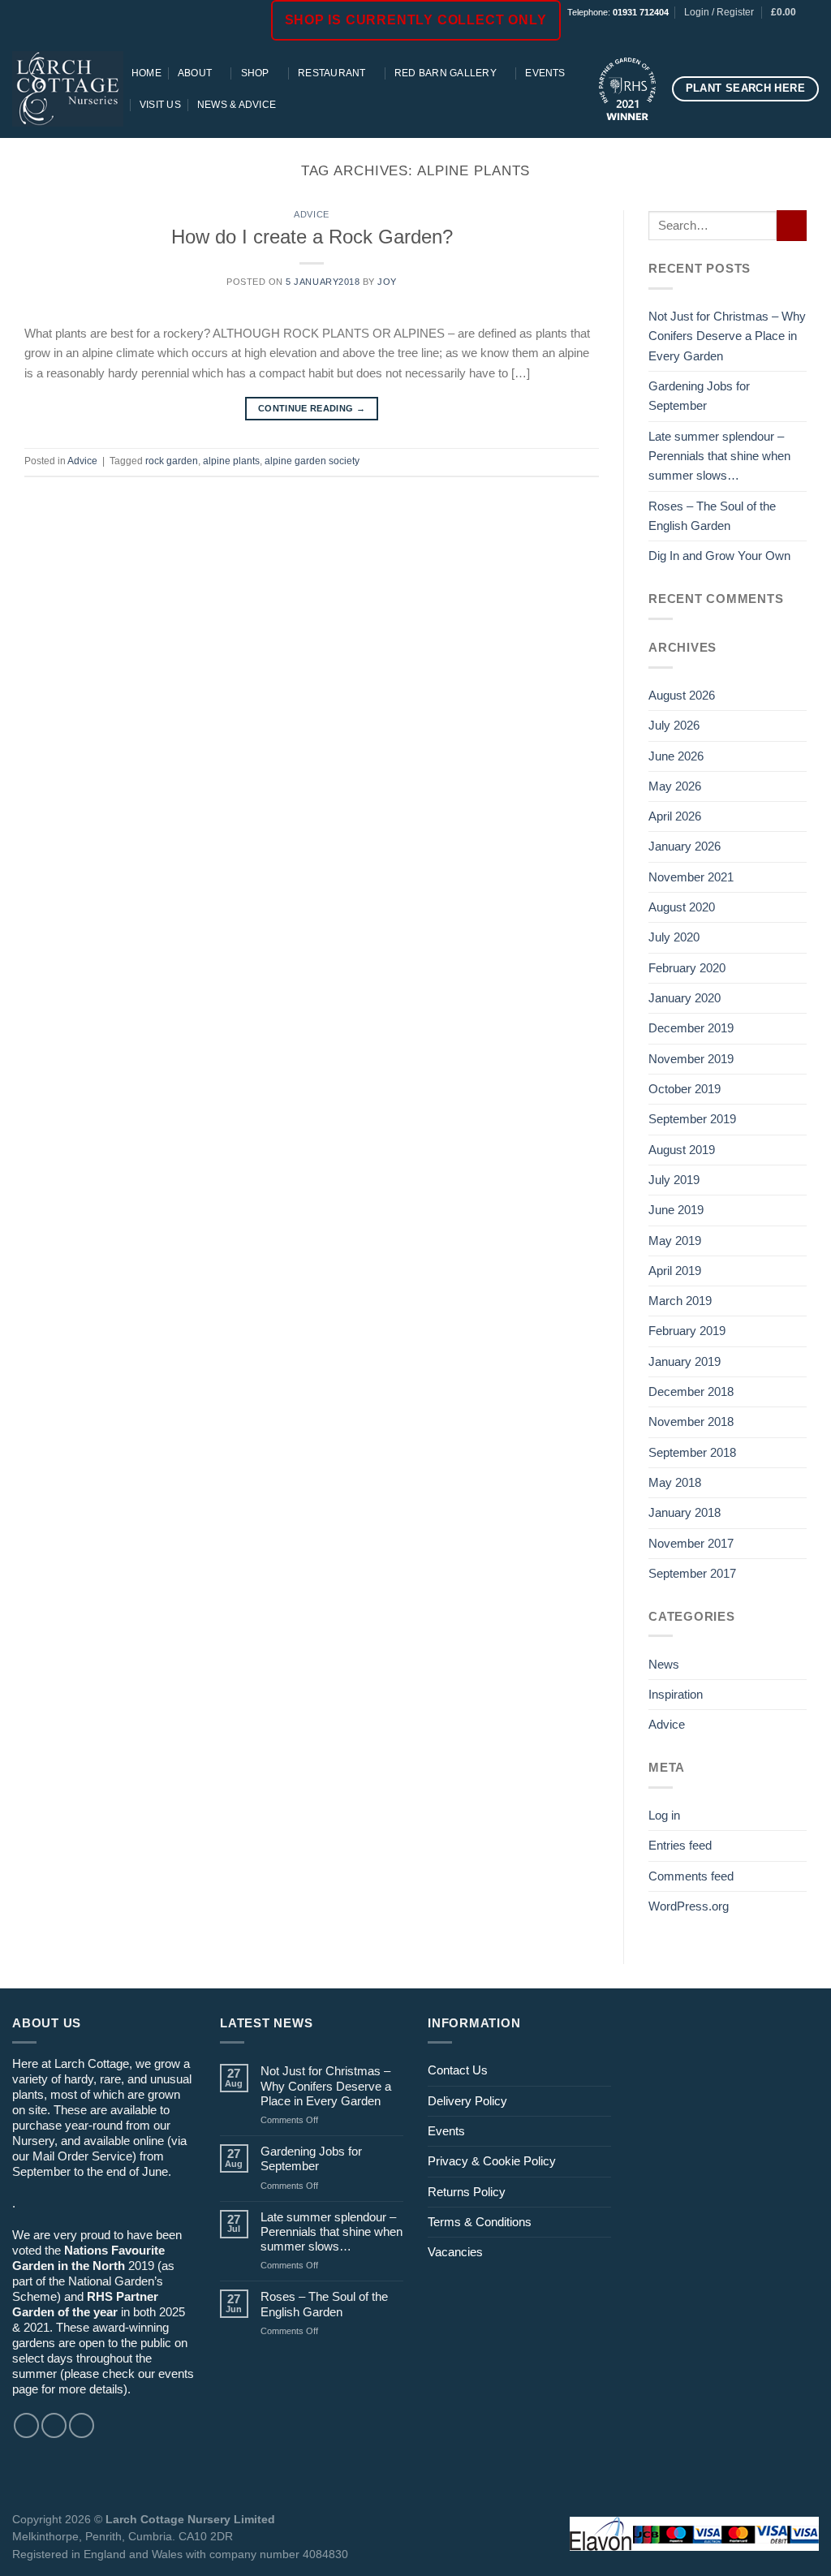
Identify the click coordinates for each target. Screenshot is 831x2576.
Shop (255, 73)
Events (545, 73)
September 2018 (692, 1452)
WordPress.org (689, 1906)
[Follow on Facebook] (767, 32)
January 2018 (685, 1512)
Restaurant (332, 73)
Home (146, 73)
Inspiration (676, 1694)
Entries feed (680, 1845)
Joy (387, 282)
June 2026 (676, 756)
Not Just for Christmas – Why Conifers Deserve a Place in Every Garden (727, 336)
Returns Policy (467, 2192)
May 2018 (675, 1482)
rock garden (172, 461)
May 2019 (675, 1241)
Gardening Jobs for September (699, 396)
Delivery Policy (467, 2101)
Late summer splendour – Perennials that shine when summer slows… (719, 456)
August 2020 (682, 907)
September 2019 (692, 1119)
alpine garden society (312, 461)
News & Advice (237, 105)
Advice (311, 214)
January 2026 (685, 846)
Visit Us (160, 105)
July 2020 (674, 937)
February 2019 (687, 1331)
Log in (664, 1815)
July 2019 (674, 1180)
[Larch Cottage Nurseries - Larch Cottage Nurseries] (68, 88)
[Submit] (792, 225)
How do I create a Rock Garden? (312, 237)
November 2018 (691, 1422)
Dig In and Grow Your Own (719, 556)
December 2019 (691, 1028)
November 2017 (691, 1543)
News (664, 1664)
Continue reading (312, 408)
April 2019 (675, 1271)
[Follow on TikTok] (797, 32)
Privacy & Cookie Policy (492, 2161)
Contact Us (458, 2070)
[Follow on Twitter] (82, 2425)
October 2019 (685, 1089)
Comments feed (691, 1876)
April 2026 (675, 816)
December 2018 (691, 1391)
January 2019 (685, 1361)
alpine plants (231, 461)
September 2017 (692, 1573)
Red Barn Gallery (446, 73)
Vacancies (455, 2252)
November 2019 (691, 1059)
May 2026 (675, 786)
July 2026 (674, 725)
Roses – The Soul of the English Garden (712, 516)
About (195, 73)
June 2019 (676, 1210)
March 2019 (680, 1301)
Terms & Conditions (480, 2222)
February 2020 (687, 968)
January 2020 (685, 998)
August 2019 (682, 1150)
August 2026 (682, 695)
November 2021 (691, 877)
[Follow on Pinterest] (811, 32)
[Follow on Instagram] (782, 32)
